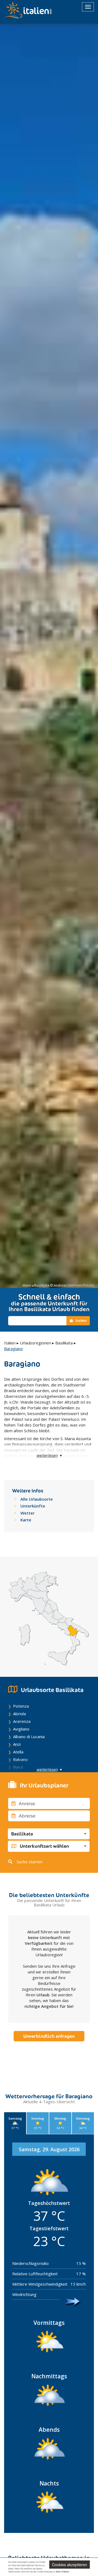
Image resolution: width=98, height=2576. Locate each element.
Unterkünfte (33, 1506)
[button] (49, 1834)
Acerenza (22, 1721)
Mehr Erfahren (62, 2572)
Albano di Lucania (29, 1737)
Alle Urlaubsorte (37, 1499)
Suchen (81, 1321)
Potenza (21, 1706)
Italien (10, 1343)
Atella (18, 1752)
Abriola (19, 1714)
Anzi (17, 1744)
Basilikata (64, 1343)
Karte (26, 1520)
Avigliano (21, 1729)
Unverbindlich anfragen (49, 2036)
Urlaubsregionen (35, 1343)
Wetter (27, 1513)
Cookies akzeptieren (70, 2565)
